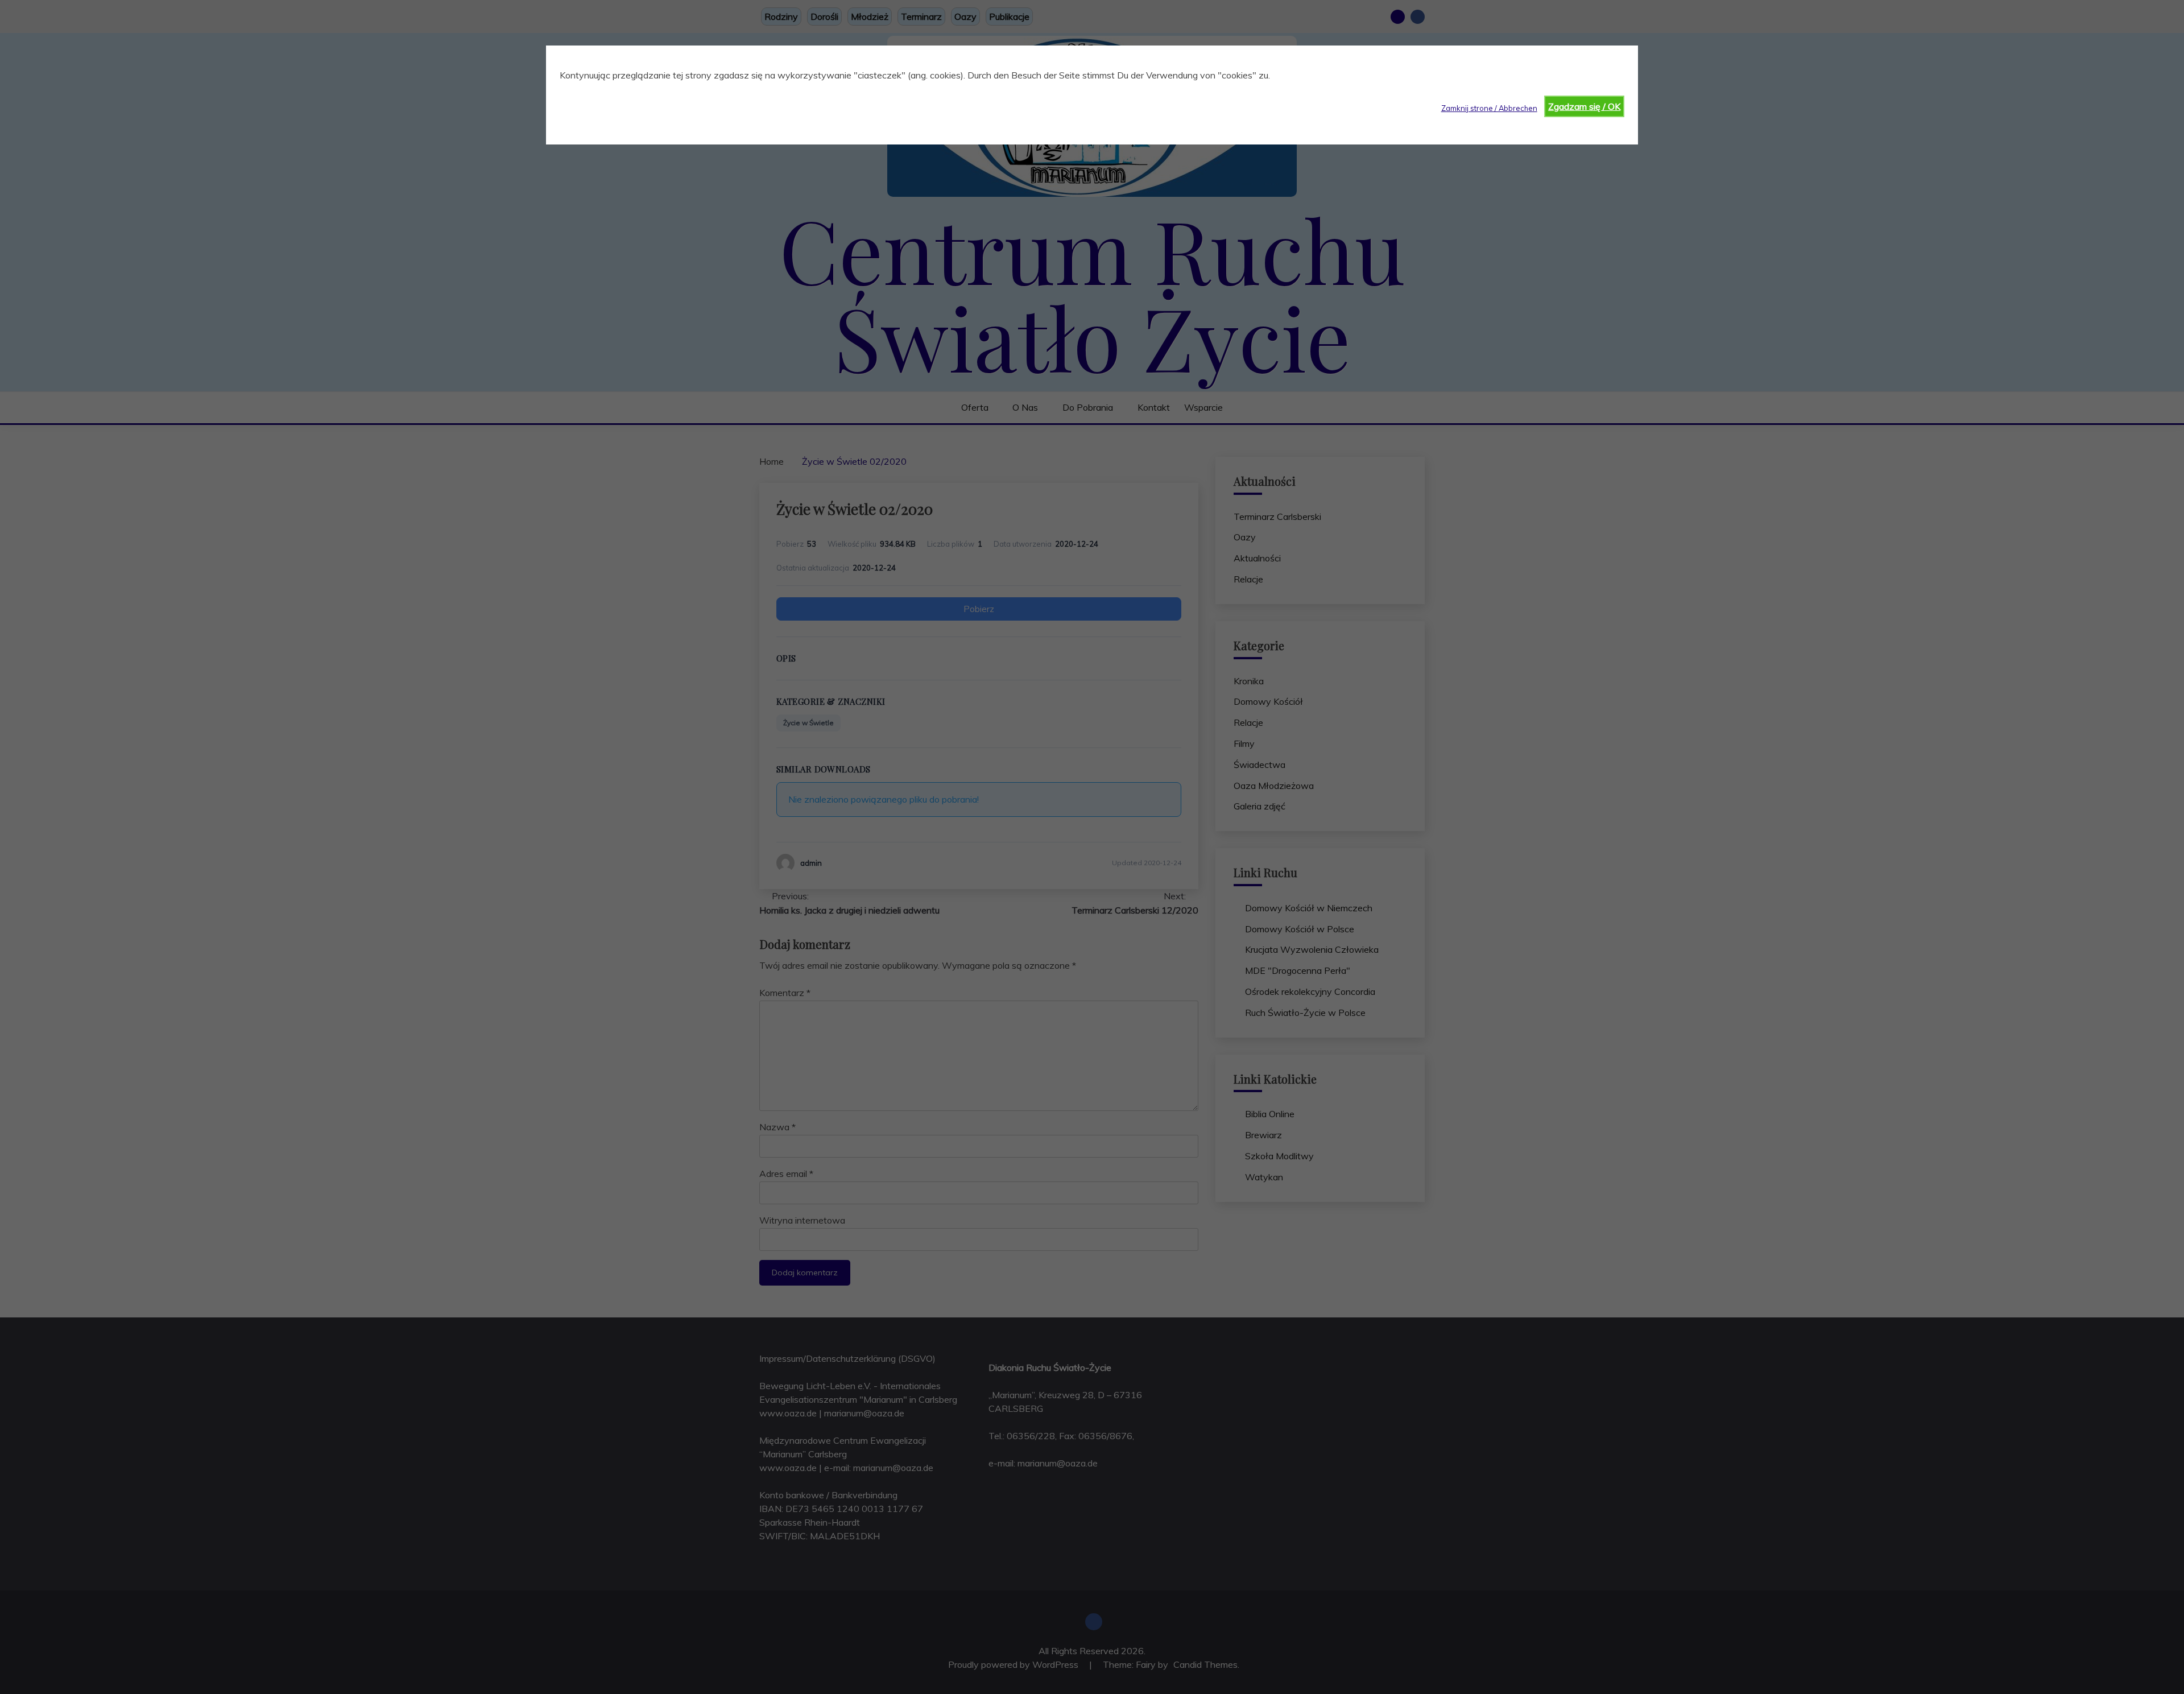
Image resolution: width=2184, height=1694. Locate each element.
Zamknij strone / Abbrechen (1489, 108)
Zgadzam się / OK (1584, 106)
